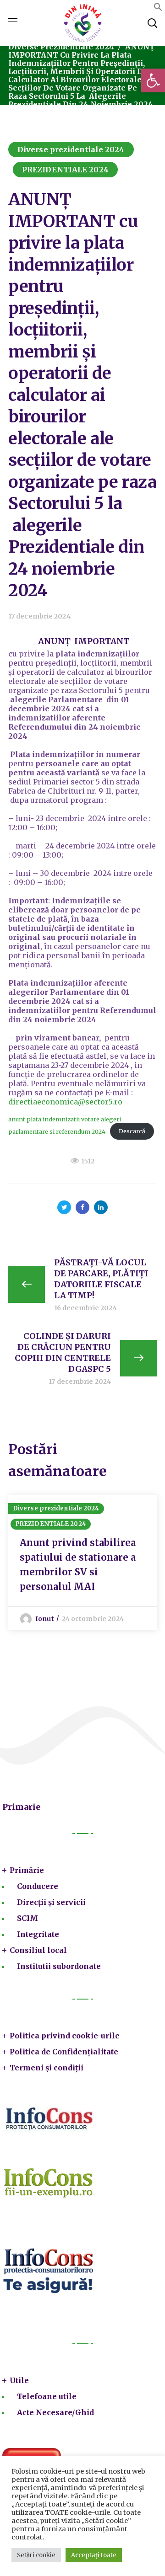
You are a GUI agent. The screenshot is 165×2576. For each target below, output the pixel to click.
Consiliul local (38, 1950)
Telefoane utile (47, 2396)
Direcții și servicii (51, 1902)
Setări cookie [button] (36, 2555)
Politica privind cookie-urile (65, 2036)
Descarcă (132, 1131)
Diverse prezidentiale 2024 (61, 47)
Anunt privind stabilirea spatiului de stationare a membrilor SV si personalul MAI (78, 1565)
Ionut (45, 1619)
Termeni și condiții (47, 2068)
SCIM (27, 1918)
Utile (19, 2380)
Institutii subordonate (59, 1966)
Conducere (38, 1886)
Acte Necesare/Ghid (55, 2412)
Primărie (27, 1870)
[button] (153, 80)
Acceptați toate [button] (94, 2555)
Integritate (38, 1934)
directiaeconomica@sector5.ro (65, 1102)
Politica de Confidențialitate (64, 2052)
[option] (82, 1563)
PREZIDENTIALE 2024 (65, 170)
